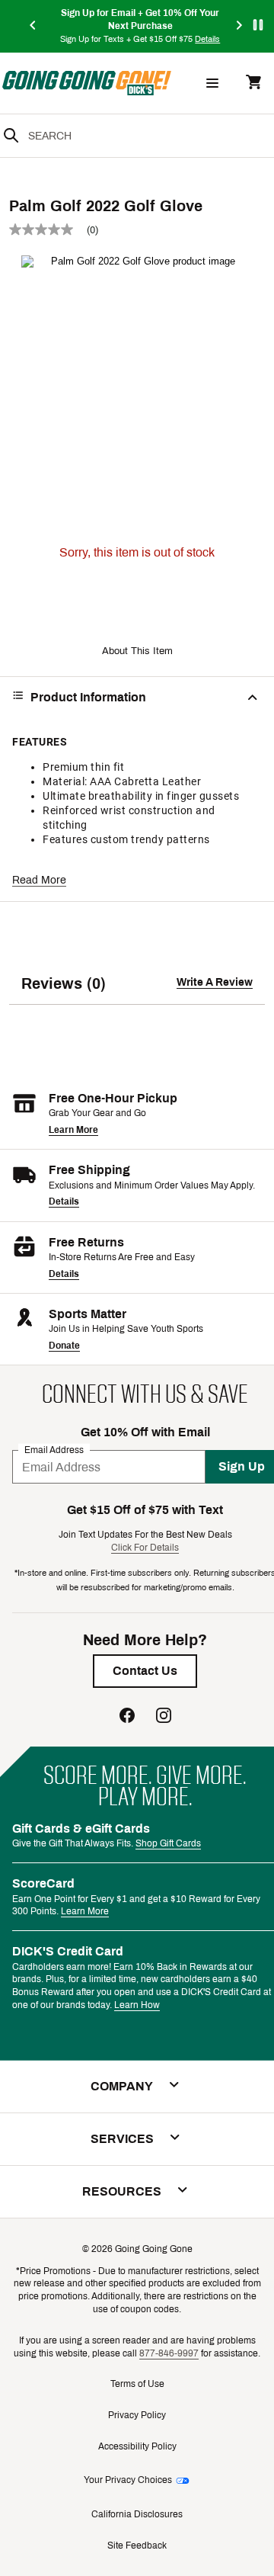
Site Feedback (137, 2546)
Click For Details (145, 1548)
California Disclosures (137, 2514)
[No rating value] (48, 229)
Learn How (137, 2005)
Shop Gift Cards (168, 1843)
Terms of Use (137, 2384)
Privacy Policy (137, 2415)
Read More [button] (39, 880)
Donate (64, 1346)
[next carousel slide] (240, 26)
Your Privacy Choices (128, 2480)
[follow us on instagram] (164, 1717)
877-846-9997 (169, 2353)
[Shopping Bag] (253, 83)
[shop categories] (212, 83)
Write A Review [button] (215, 982)
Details (64, 1201)
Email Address (54, 1450)
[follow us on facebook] (127, 1717)
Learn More (73, 1130)
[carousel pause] (258, 25)
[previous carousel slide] (33, 26)
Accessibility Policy (137, 2446)
